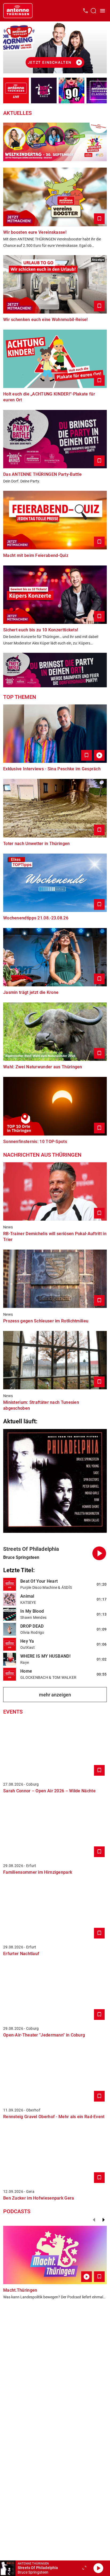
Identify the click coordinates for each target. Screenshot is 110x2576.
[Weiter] (104, 2220)
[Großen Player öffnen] (84, 2568)
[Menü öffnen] (103, 11)
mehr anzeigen (55, 1695)
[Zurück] (94, 2220)
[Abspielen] (98, 2568)
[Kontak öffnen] (85, 11)
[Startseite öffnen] (18, 11)
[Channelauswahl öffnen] (93, 11)
